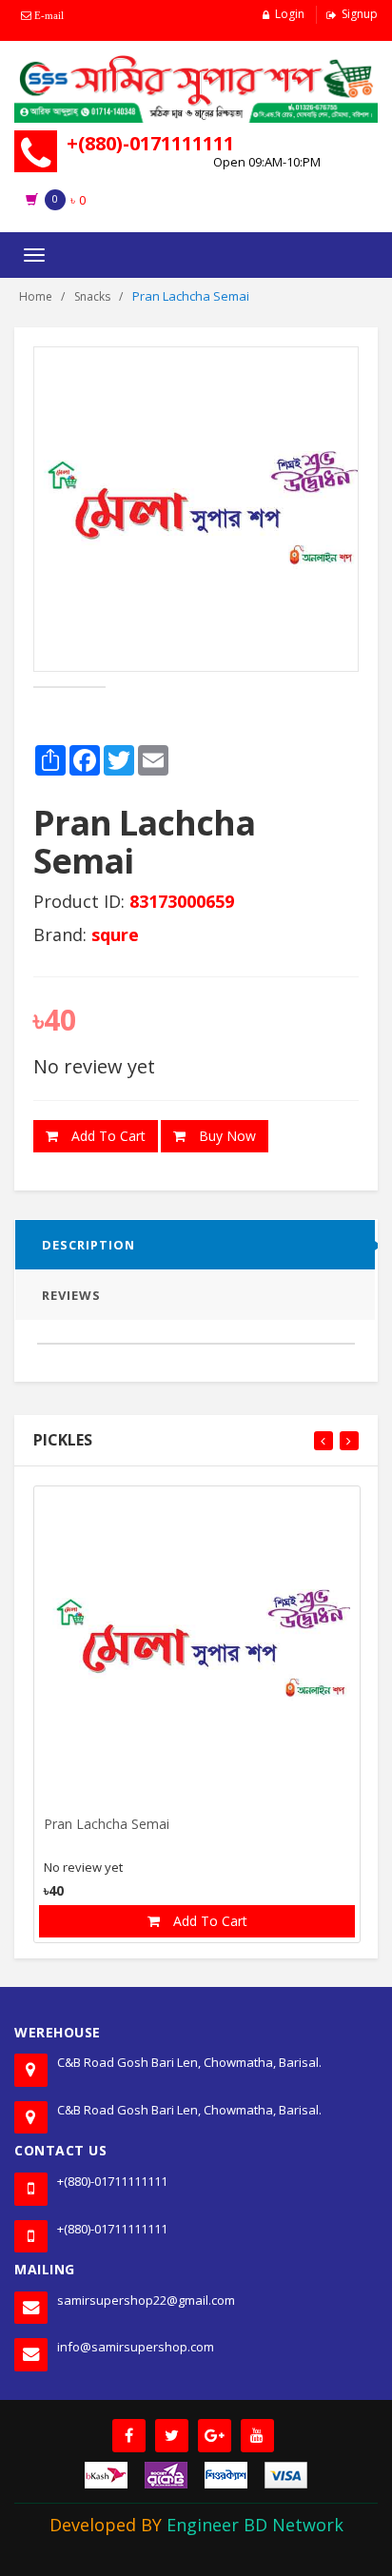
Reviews (71, 1295)
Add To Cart (107, 1136)
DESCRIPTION (88, 1245)
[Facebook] (129, 2436)
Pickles (63, 1440)
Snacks (92, 296)
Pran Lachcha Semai (107, 1825)
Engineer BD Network (255, 2525)
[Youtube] (257, 2436)
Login (290, 14)
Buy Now (225, 1136)
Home (36, 296)
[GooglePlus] (215, 2436)
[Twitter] (172, 2436)
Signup (360, 14)
